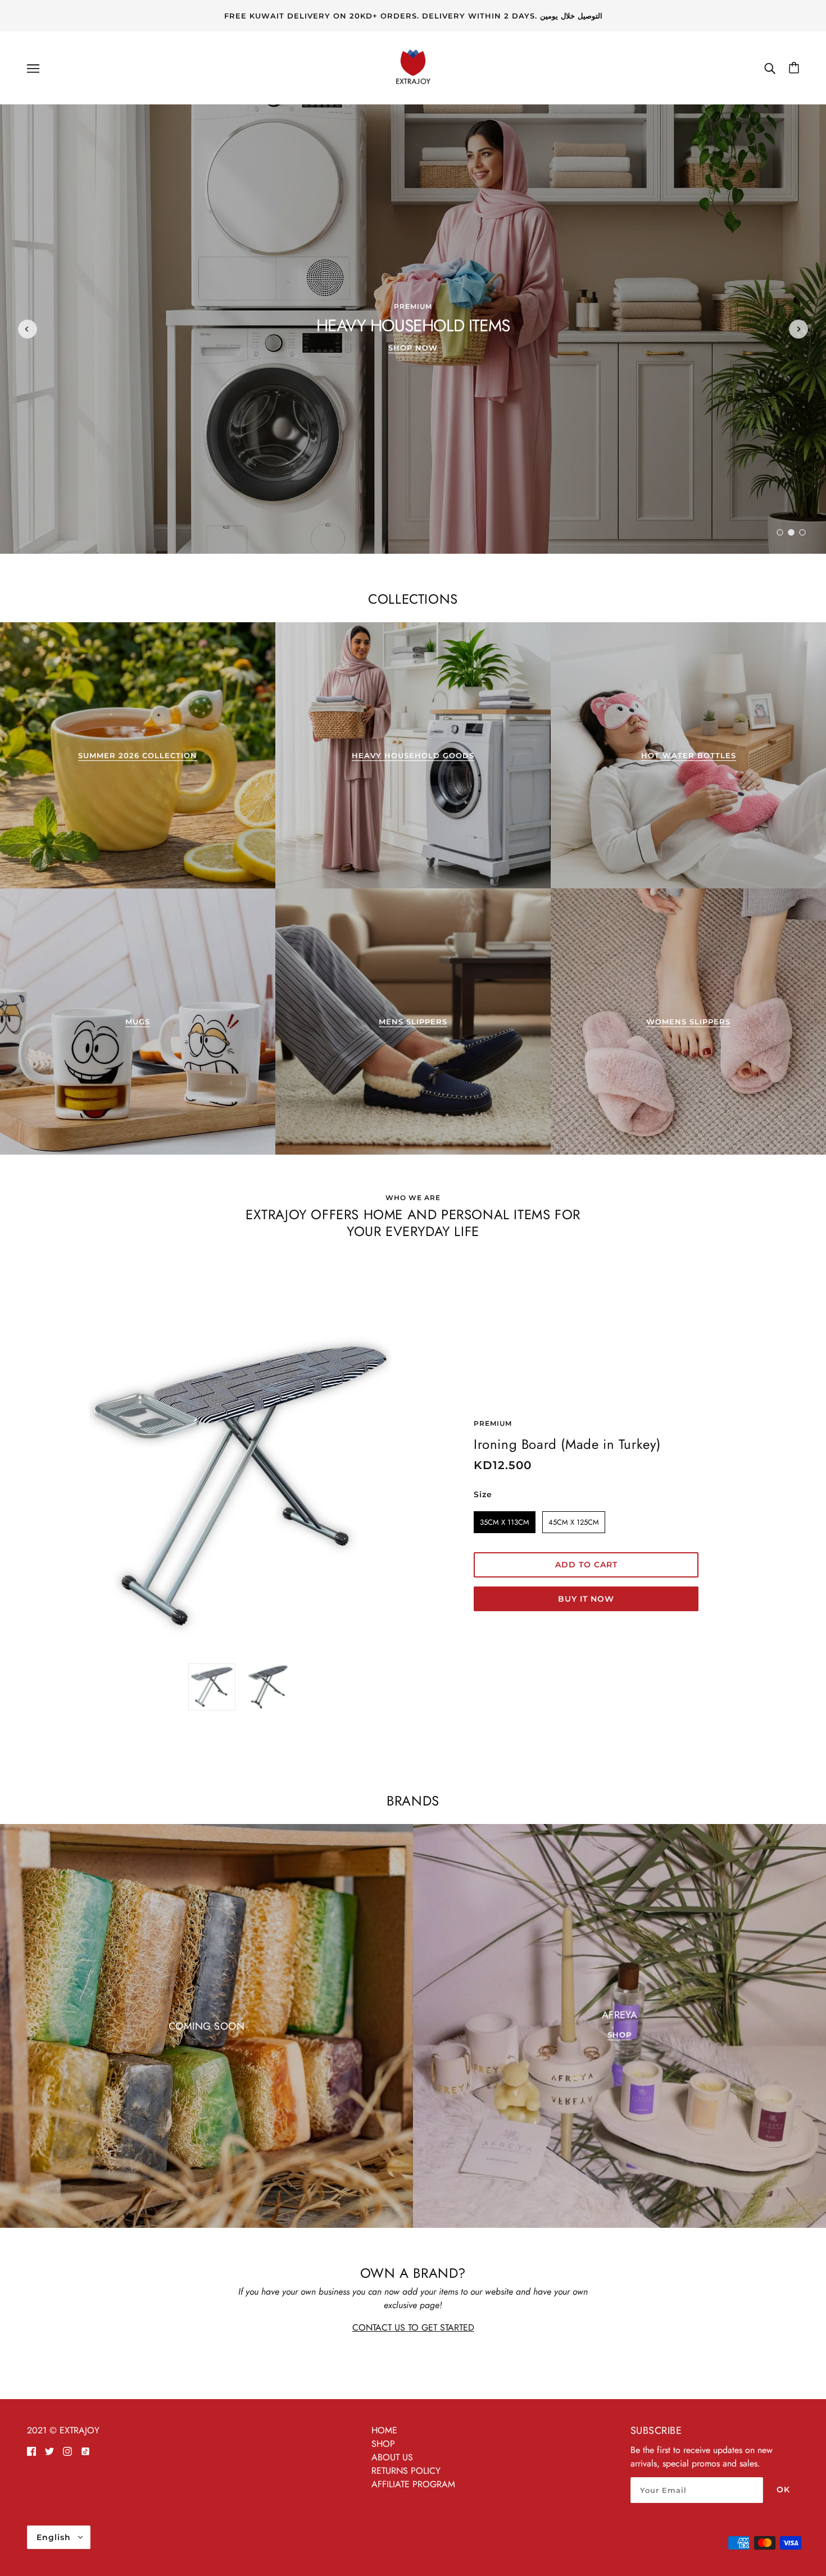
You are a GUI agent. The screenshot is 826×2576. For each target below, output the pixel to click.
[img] (31, 2451)
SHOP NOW (413, 348)
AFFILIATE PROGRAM (413, 2484)
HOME (384, 2430)
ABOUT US (392, 2457)
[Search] (770, 68)
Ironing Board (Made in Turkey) (567, 1444)
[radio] (505, 1522)
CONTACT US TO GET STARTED (413, 2327)
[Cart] (794, 68)
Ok (783, 2490)
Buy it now (586, 1599)
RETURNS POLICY (406, 2471)
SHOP (383, 2444)
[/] (413, 67)
